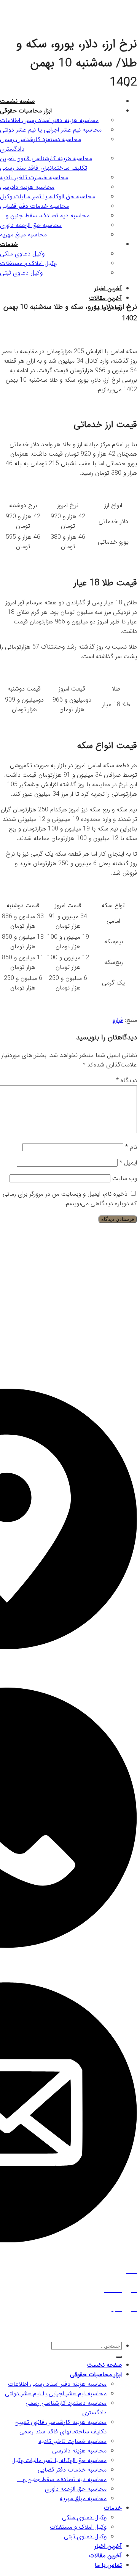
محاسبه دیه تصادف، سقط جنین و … (62, 2479)
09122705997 (66, 1962)
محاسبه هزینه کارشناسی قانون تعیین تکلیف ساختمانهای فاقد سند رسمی (61, 2427)
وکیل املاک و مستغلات (78, 2527)
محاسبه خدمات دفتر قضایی (72, 2470)
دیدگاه (127, 1080)
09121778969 (67, 1971)
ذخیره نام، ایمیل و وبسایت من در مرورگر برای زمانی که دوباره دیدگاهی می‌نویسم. (70, 1199)
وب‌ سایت (125, 1178)
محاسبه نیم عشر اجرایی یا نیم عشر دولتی (56, 2394)
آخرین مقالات (105, 298)
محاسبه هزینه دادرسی (79, 2451)
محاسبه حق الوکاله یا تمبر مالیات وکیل (59, 2460)
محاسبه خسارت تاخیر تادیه (72, 2441)
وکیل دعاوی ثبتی (85, 2537)
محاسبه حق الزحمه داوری (76, 2489)
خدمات (113, 2508)
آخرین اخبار (108, 2546)
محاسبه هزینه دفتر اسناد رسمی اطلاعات (57, 2384)
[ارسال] (119, 2357)
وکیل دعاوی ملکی (84, 2517)
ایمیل (128, 1163)
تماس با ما (108, 2565)
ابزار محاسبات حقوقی (96, 2374)
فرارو (118, 1020)
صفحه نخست (104, 2365)
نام (131, 1147)
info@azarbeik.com (105, 2257)
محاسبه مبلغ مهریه (83, 2498)
